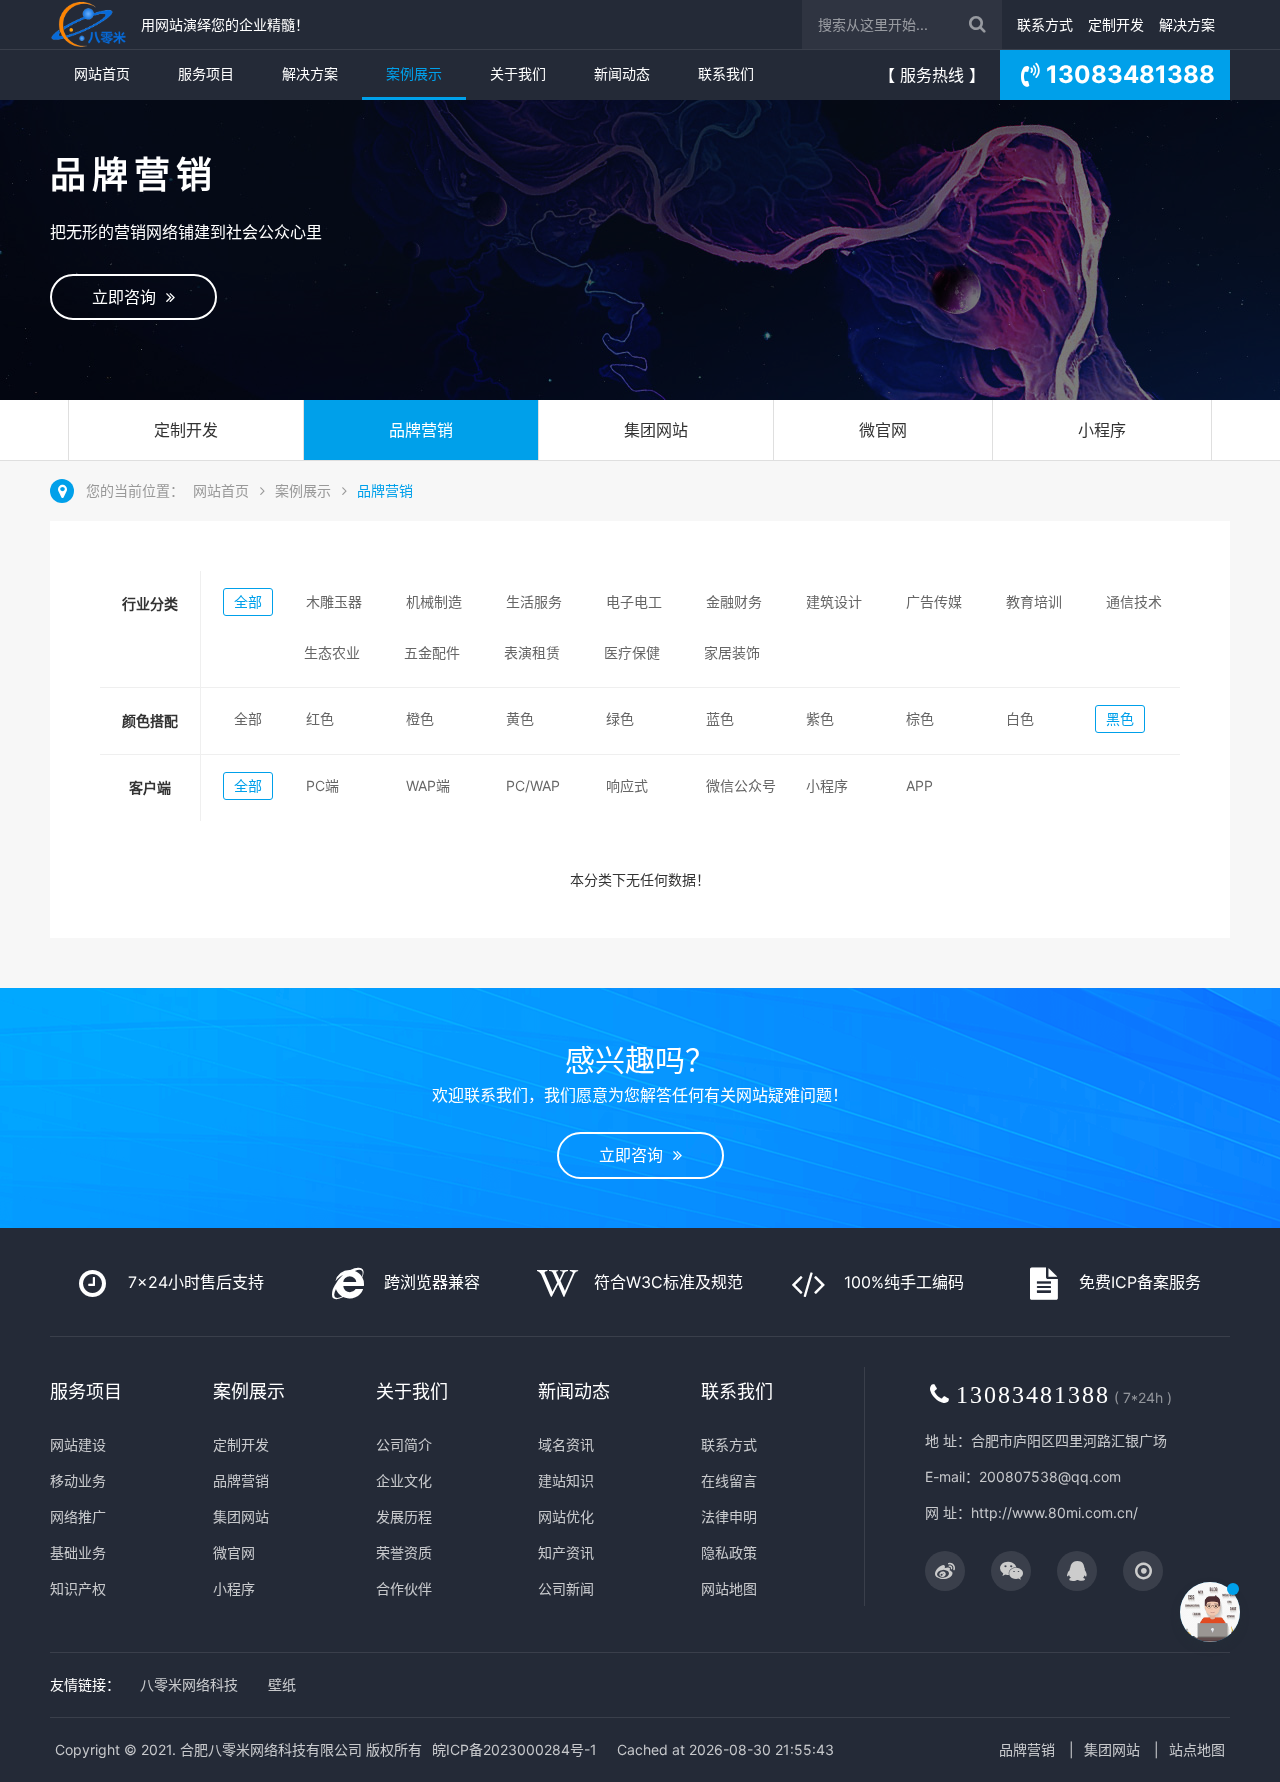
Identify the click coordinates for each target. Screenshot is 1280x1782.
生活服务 (534, 601)
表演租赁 (532, 652)
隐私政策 (729, 1552)
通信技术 (1134, 601)
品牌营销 (421, 430)
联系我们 (726, 73)
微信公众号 (741, 785)
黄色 (520, 718)
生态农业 (332, 652)
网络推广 (78, 1516)
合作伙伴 (404, 1588)
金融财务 (734, 601)
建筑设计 (834, 601)
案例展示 (414, 73)
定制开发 (1116, 24)
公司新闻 (566, 1588)
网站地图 (729, 1588)
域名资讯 (566, 1444)
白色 (1020, 718)
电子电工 (634, 601)
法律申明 (729, 1516)
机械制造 (434, 601)
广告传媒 (934, 601)
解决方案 (1187, 24)
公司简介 (404, 1444)
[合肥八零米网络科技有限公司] (90, 24)
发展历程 (404, 1516)
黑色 (1120, 718)
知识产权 (78, 1588)
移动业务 (78, 1480)
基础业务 (78, 1552)
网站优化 (566, 1516)
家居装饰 (732, 652)
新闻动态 (622, 73)
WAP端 (428, 785)
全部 (248, 601)
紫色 (820, 718)
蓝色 (720, 718)
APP (919, 785)
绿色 (620, 718)
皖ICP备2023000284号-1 (514, 1749)
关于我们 (518, 73)
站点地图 (1197, 1749)
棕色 (920, 718)
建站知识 (566, 1480)
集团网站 (656, 430)
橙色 (420, 718)
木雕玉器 (334, 601)
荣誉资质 (404, 1552)
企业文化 (404, 1480)
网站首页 (102, 73)
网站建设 (78, 1444)
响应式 (627, 785)
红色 (320, 718)
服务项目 (206, 73)
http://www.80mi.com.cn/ (1054, 1512)
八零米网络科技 (189, 1684)
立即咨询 (129, 297)
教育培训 (1034, 601)
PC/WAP (533, 785)
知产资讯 (566, 1552)
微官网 (883, 430)
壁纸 (282, 1684)
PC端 (322, 785)
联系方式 (1045, 24)
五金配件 (432, 652)
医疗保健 (632, 652)
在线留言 (729, 1480)
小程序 (1102, 430)
